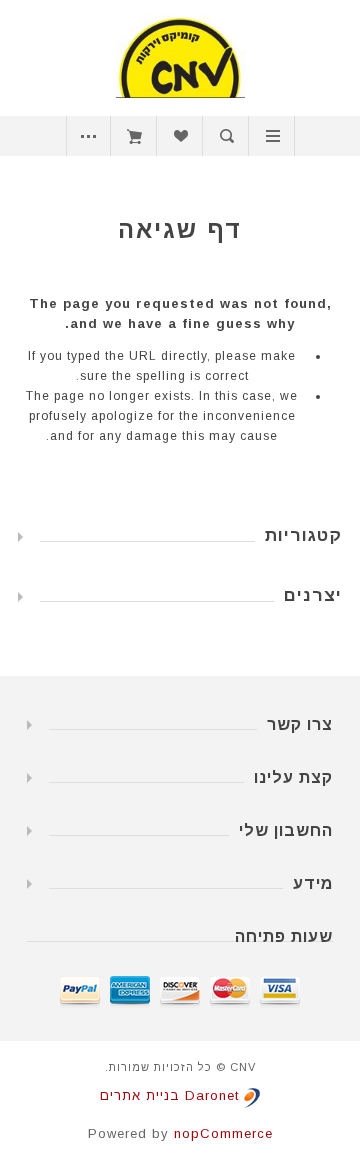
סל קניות (134, 136)
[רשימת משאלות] (180, 136)
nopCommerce (223, 1133)
